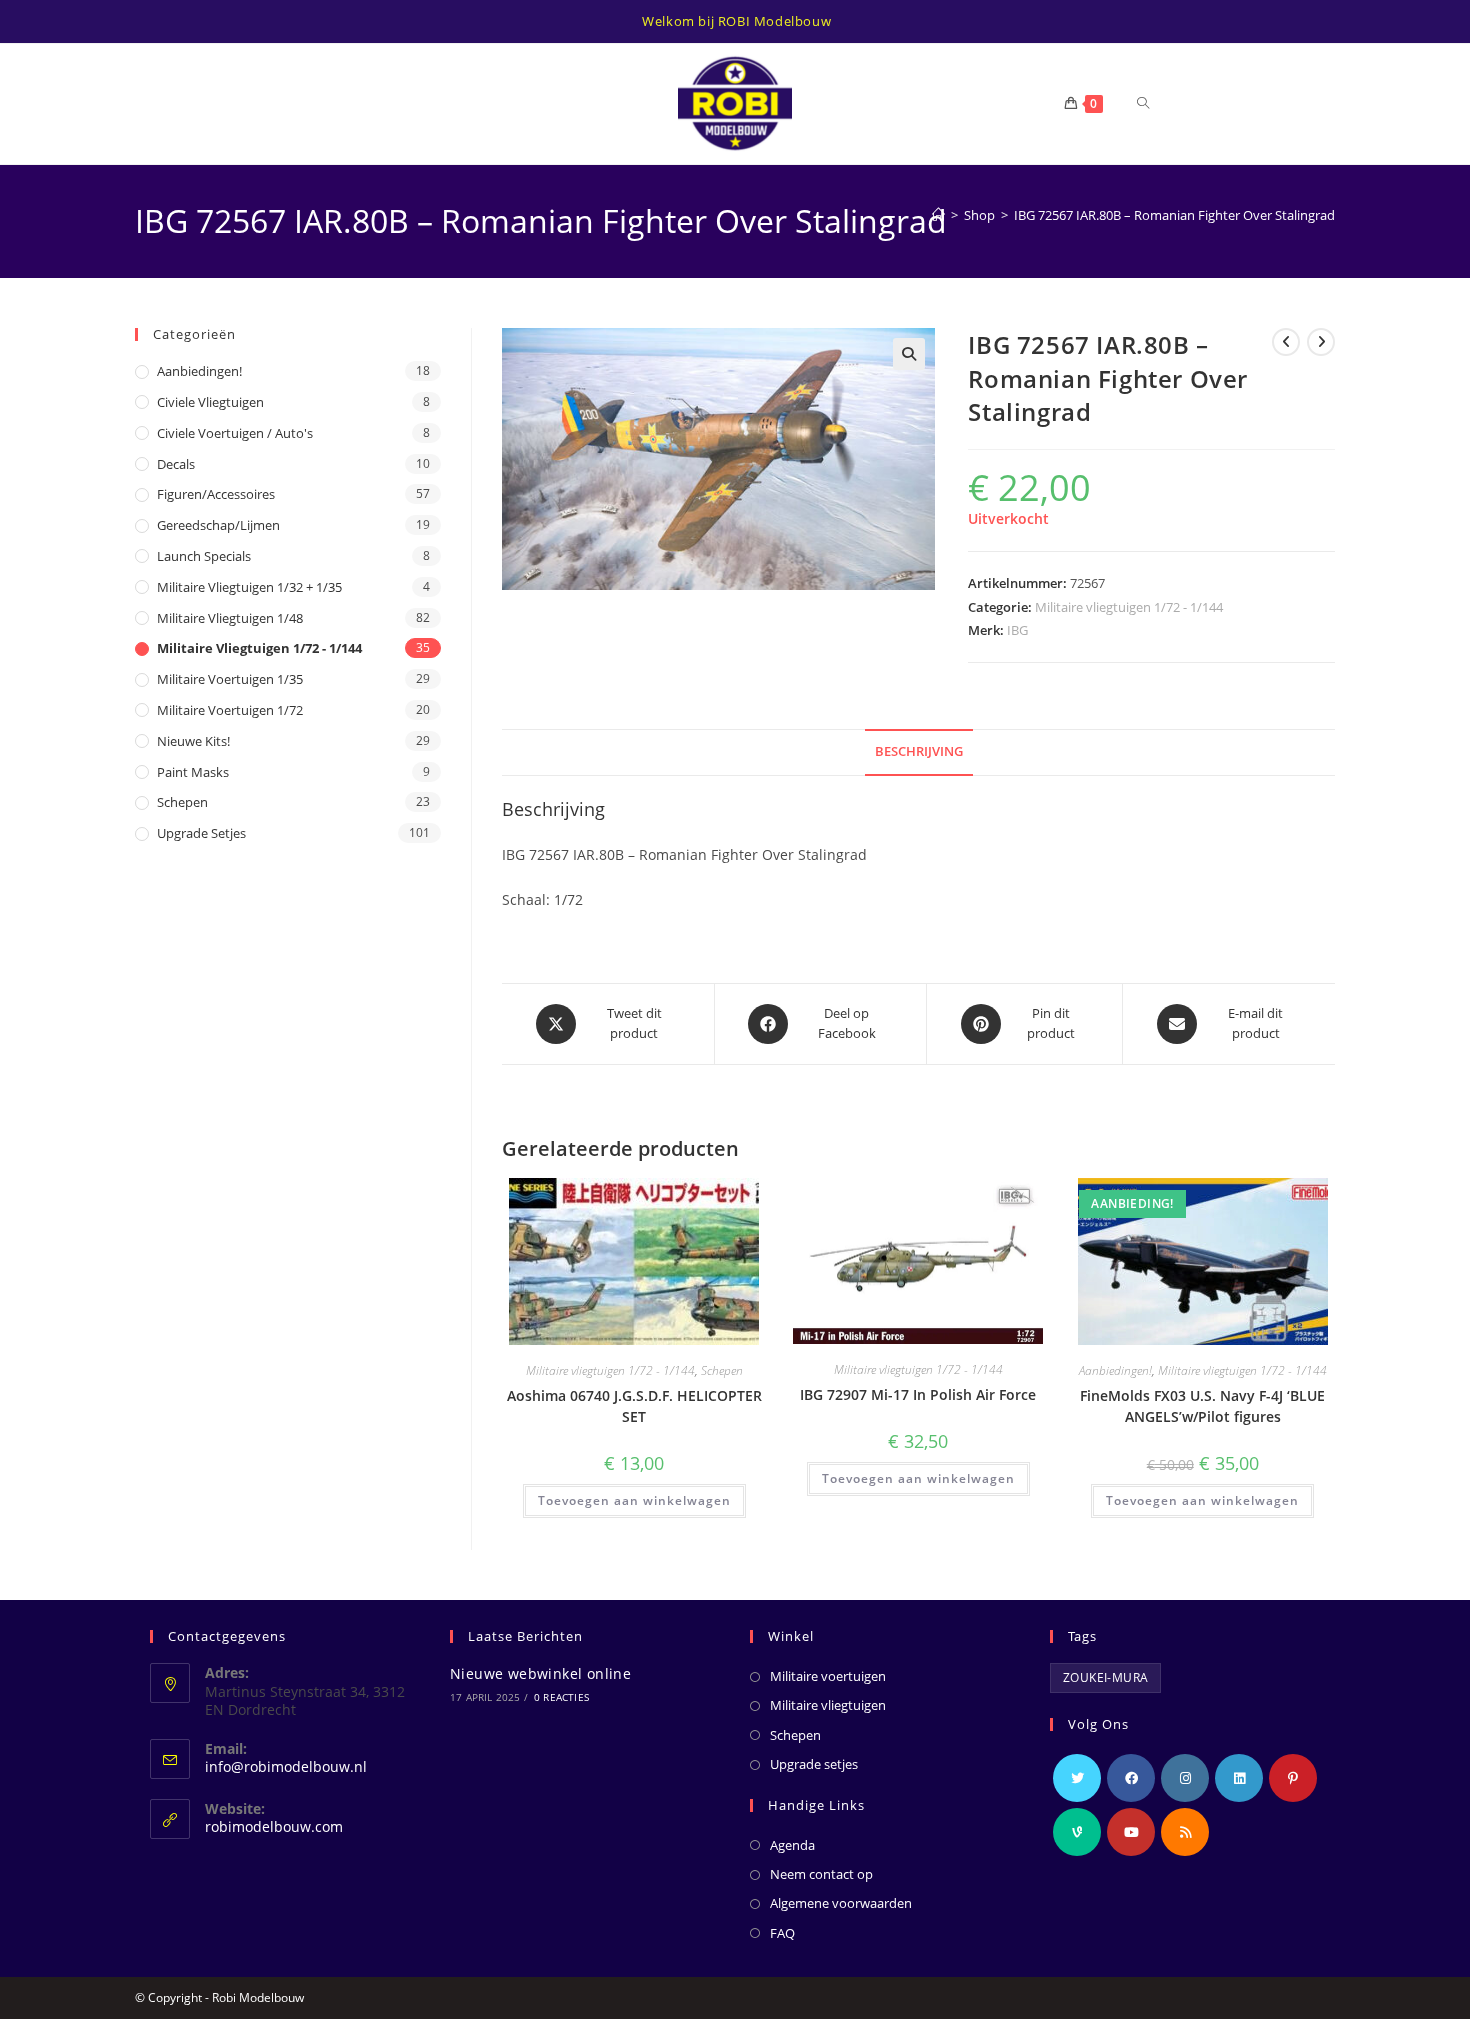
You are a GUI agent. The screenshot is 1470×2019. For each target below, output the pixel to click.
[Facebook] (1131, 1778)
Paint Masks (193, 772)
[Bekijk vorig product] (1286, 342)
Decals (176, 464)
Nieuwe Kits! (193, 741)
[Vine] (1077, 1832)
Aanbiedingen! (1115, 1370)
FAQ (782, 1933)
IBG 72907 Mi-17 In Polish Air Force (918, 1394)
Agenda (792, 1845)
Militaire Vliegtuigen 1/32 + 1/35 (249, 587)
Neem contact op (821, 1874)
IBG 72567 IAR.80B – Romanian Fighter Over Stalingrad (1174, 215)
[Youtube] (1131, 1832)
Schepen (722, 1370)
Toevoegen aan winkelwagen (634, 1500)
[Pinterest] (1293, 1778)
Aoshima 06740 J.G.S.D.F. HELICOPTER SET (634, 1406)
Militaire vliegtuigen (828, 1705)
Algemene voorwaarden (841, 1903)
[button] (909, 354)
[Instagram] (1185, 1778)
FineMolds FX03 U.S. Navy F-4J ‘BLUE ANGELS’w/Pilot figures (1202, 1406)
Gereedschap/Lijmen (218, 525)
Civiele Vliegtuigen (210, 402)
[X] (1077, 1778)
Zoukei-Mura (1105, 1677)
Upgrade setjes (201, 833)
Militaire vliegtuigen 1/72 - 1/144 (1129, 607)
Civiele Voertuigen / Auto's (235, 433)
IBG (1017, 630)
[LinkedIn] (1239, 1778)
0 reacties (561, 1697)
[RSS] (1185, 1832)
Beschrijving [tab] (919, 751)
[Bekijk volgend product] (1321, 342)
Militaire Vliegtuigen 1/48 (230, 618)
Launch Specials (204, 556)
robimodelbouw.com (274, 1826)
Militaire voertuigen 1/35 (230, 679)
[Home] (938, 215)
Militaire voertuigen (828, 1676)
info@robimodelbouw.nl (286, 1766)
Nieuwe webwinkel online (540, 1673)
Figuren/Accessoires (216, 494)
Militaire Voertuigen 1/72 (230, 710)
